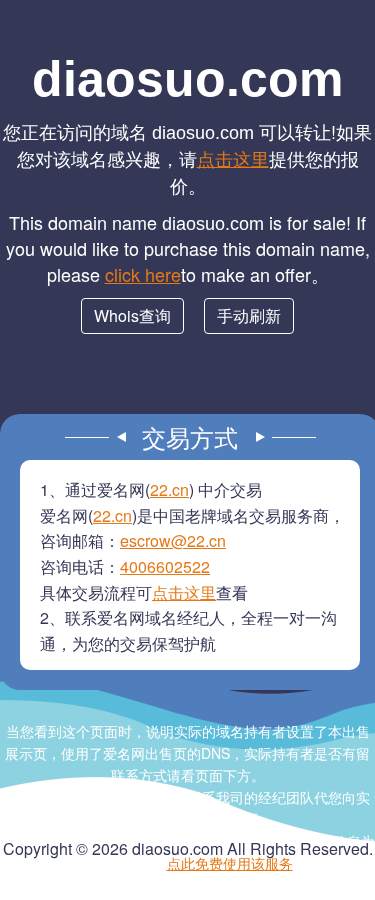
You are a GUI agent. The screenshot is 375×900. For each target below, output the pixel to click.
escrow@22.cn (173, 540)
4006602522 (165, 566)
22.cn (169, 489)
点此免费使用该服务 (230, 863)
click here (143, 274)
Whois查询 (132, 315)
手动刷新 (249, 315)
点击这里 (233, 158)
